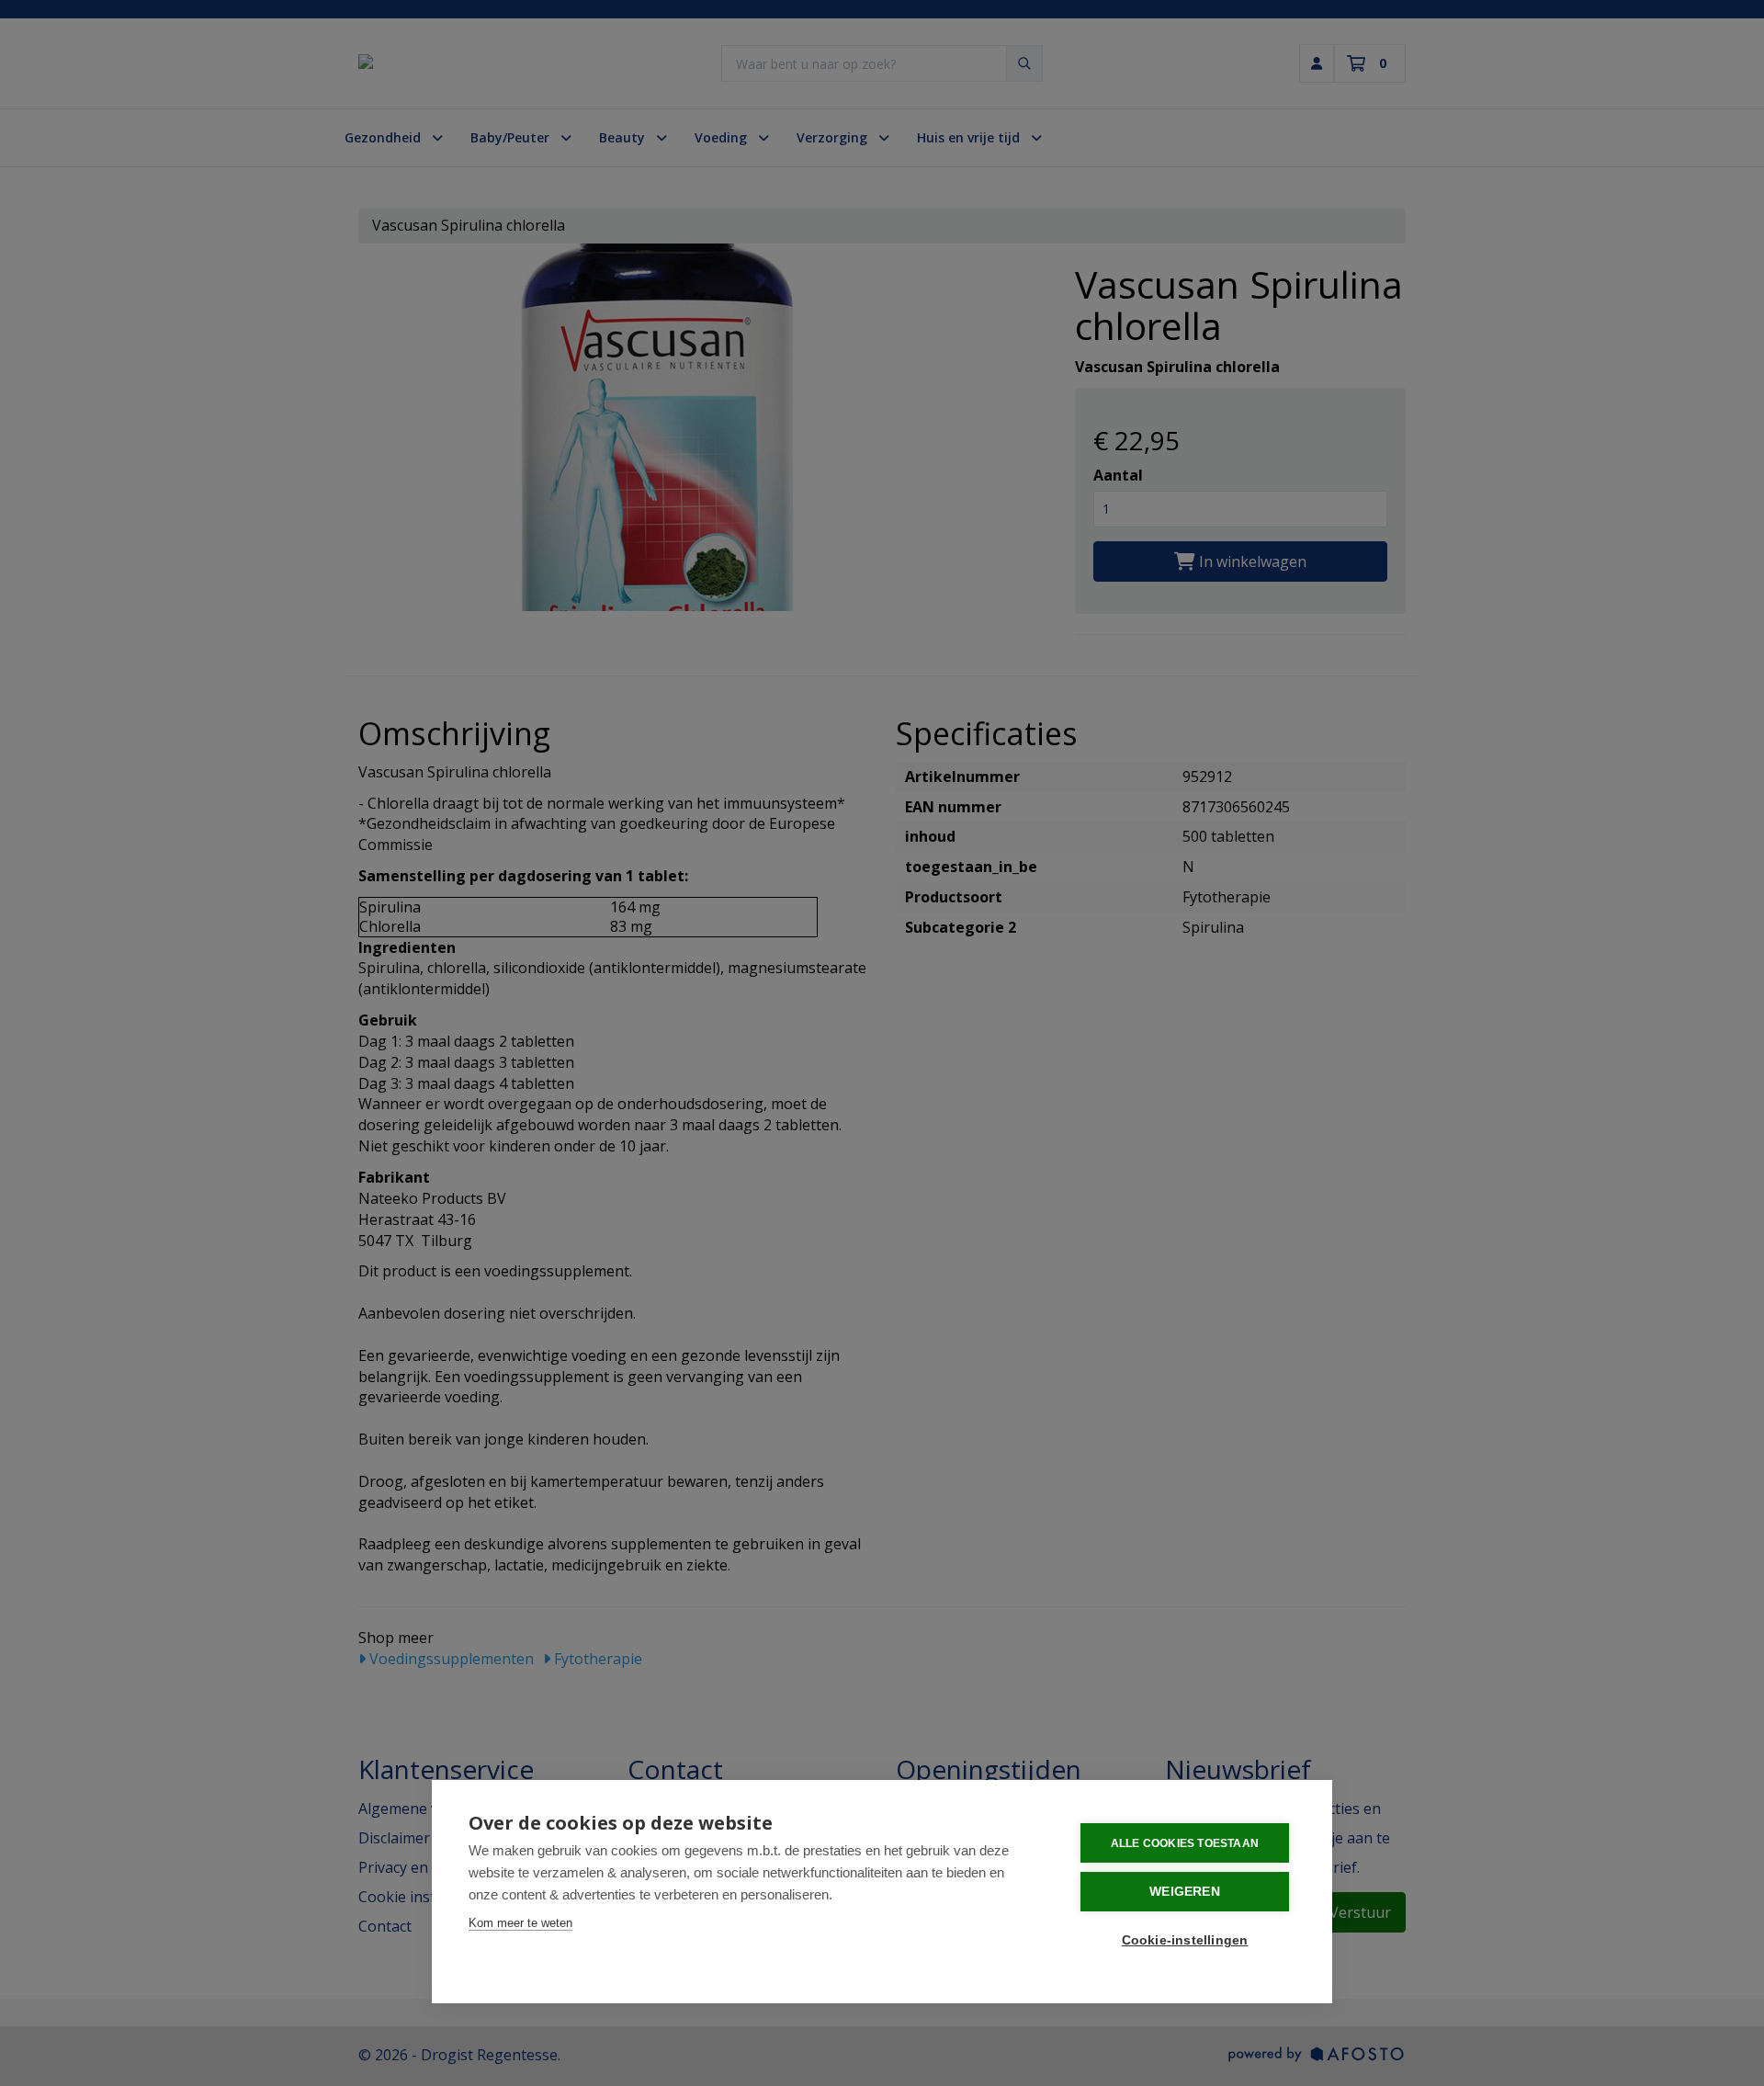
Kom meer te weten (520, 1923)
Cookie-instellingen (1185, 1940)
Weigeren (1185, 1892)
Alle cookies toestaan (1185, 1843)
